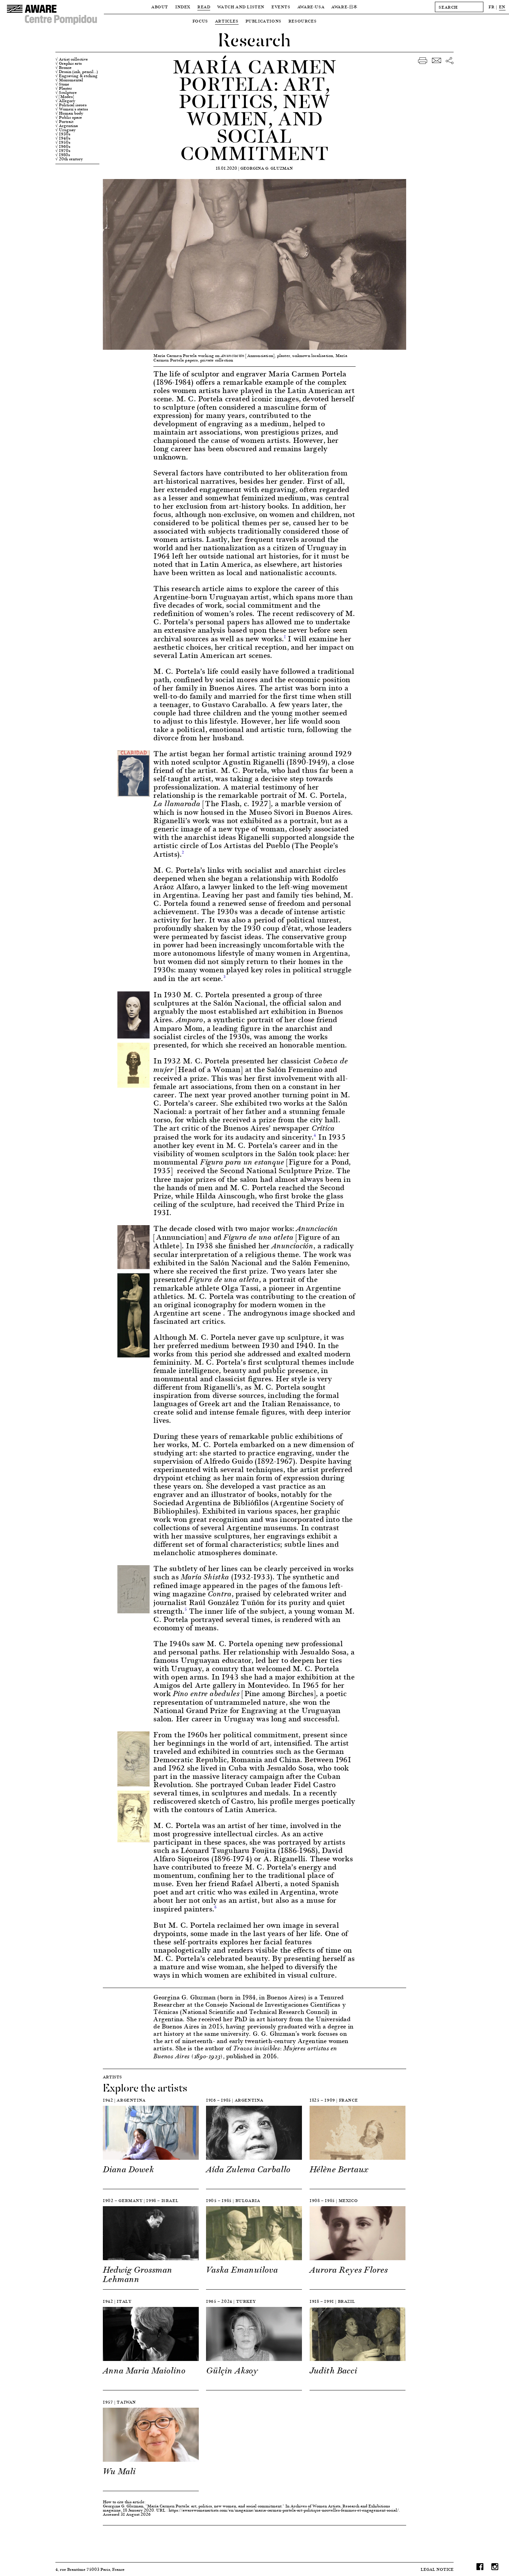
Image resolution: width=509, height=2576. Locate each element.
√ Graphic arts (69, 63)
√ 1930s (63, 134)
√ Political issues (71, 105)
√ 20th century (69, 159)
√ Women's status (72, 109)
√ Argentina (67, 126)
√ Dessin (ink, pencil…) (77, 72)
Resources (302, 21)
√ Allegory (65, 101)
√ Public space (69, 117)
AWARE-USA (311, 7)
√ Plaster (64, 88)
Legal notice (437, 2569)
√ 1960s (63, 146)
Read (204, 7)
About (160, 7)
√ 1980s (63, 155)
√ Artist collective (72, 59)
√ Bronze (64, 68)
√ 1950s (63, 142)
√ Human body (69, 113)
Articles (227, 21)
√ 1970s (63, 151)
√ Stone (62, 84)
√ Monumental (69, 80)
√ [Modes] (65, 97)
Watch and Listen (241, 7)
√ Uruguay (65, 130)
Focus (200, 21)
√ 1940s (63, 138)
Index (183, 7)
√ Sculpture (66, 92)
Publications (264, 21)
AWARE (345, 7)
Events (281, 7)
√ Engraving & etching (77, 76)
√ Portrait (64, 122)
